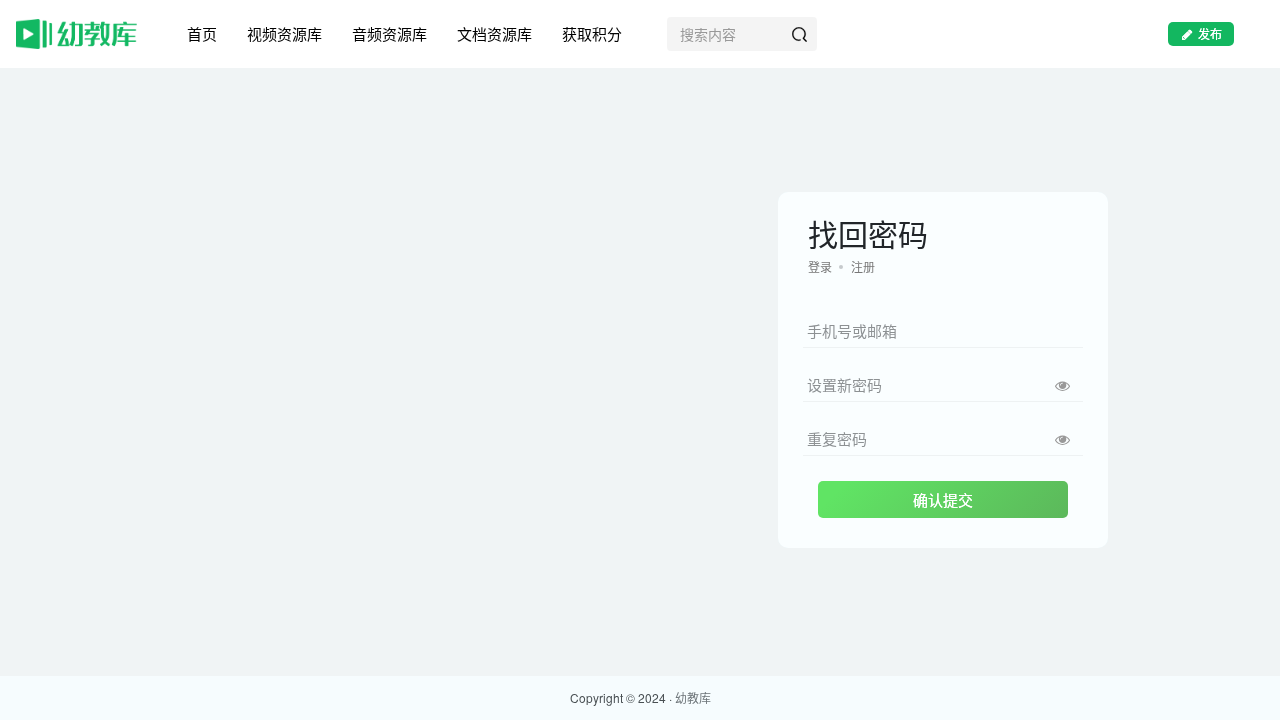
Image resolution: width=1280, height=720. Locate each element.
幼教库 (693, 697)
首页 (202, 33)
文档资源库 (494, 33)
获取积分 (592, 33)
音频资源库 (389, 33)
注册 (863, 266)
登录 (820, 266)
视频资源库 (284, 33)
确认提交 (943, 499)
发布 (1210, 33)
